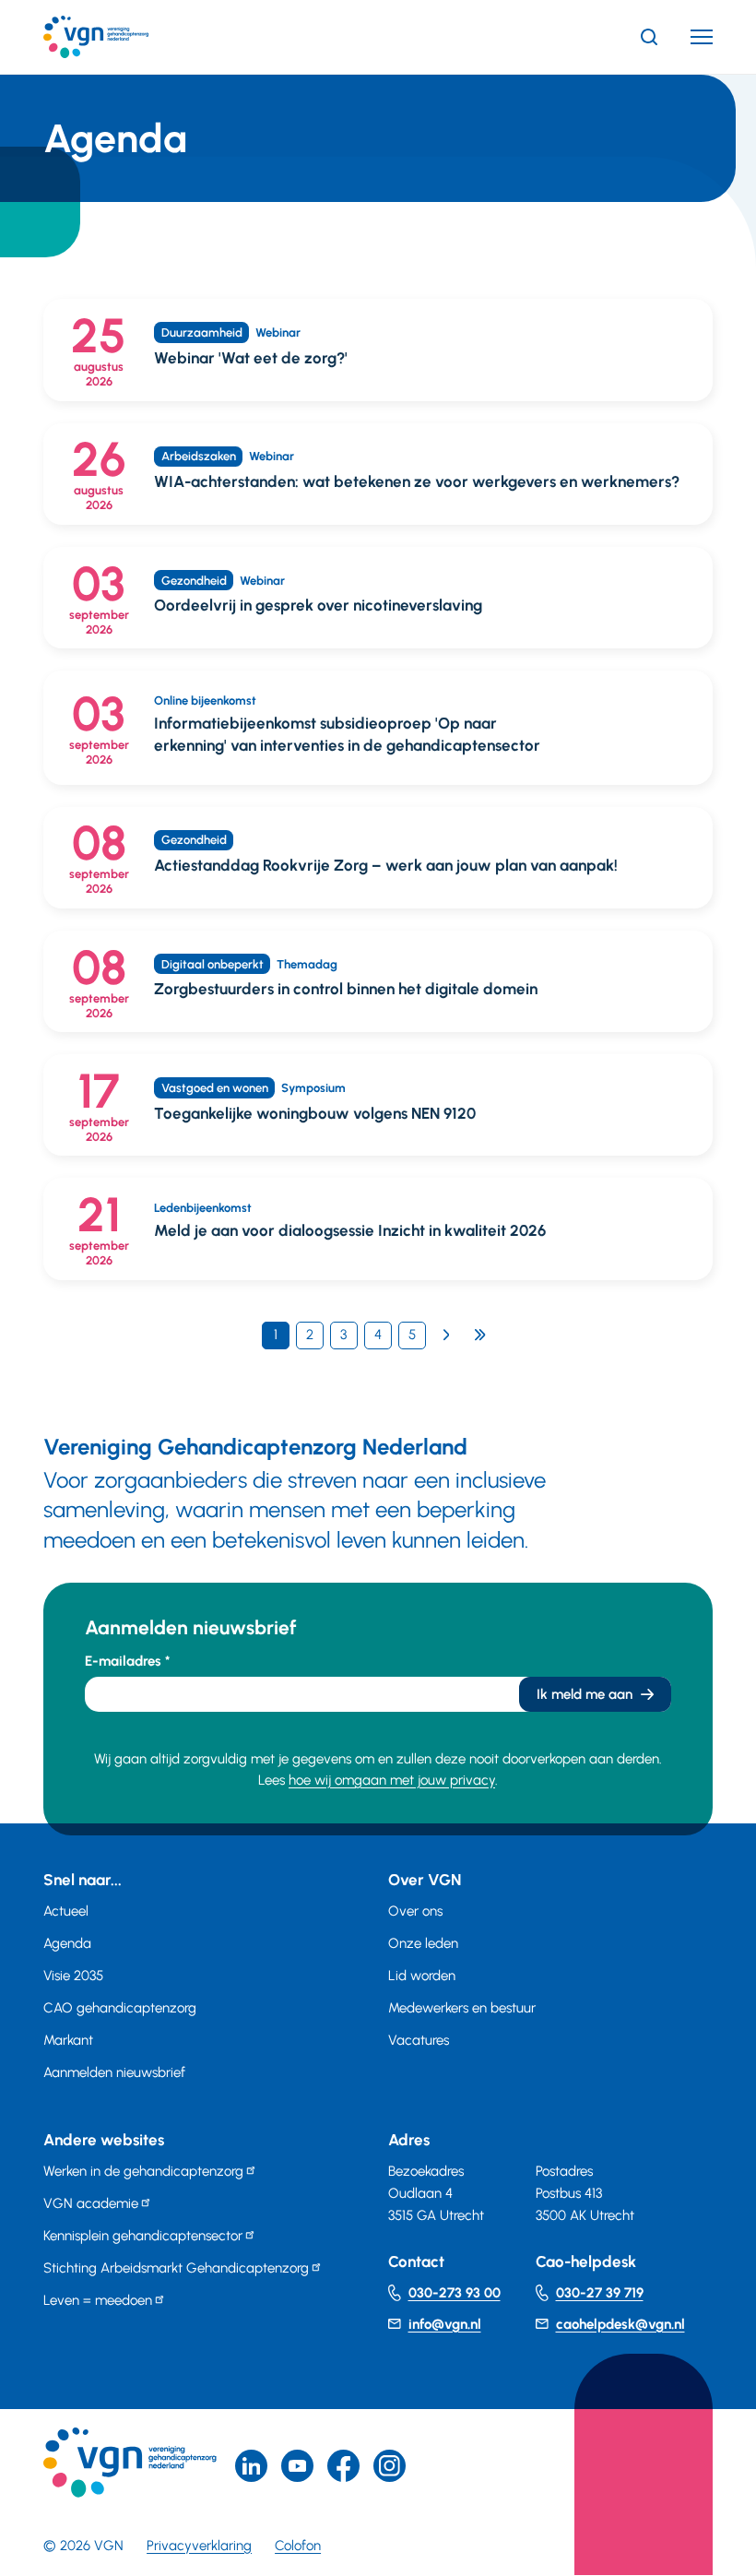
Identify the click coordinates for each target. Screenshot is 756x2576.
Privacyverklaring (199, 2546)
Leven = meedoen (98, 2300)
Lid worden (422, 1976)
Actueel (66, 1911)
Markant (68, 2040)
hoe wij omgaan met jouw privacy (392, 1780)
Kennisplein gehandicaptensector (143, 2236)
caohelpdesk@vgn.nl (620, 2324)
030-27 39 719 (600, 2293)
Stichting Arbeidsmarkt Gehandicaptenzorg (176, 2268)
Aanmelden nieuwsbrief (114, 2072)
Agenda (67, 1943)
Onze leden (423, 1943)
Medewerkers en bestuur (462, 2008)
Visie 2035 (73, 1976)
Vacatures (419, 2040)
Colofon (298, 2546)
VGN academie (91, 2203)
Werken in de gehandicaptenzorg (143, 2171)
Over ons (415, 1911)
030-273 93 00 (455, 2293)
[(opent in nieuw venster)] (343, 2466)
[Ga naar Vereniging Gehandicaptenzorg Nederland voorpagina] (124, 37)
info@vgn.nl (445, 2324)
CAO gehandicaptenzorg (120, 2008)
